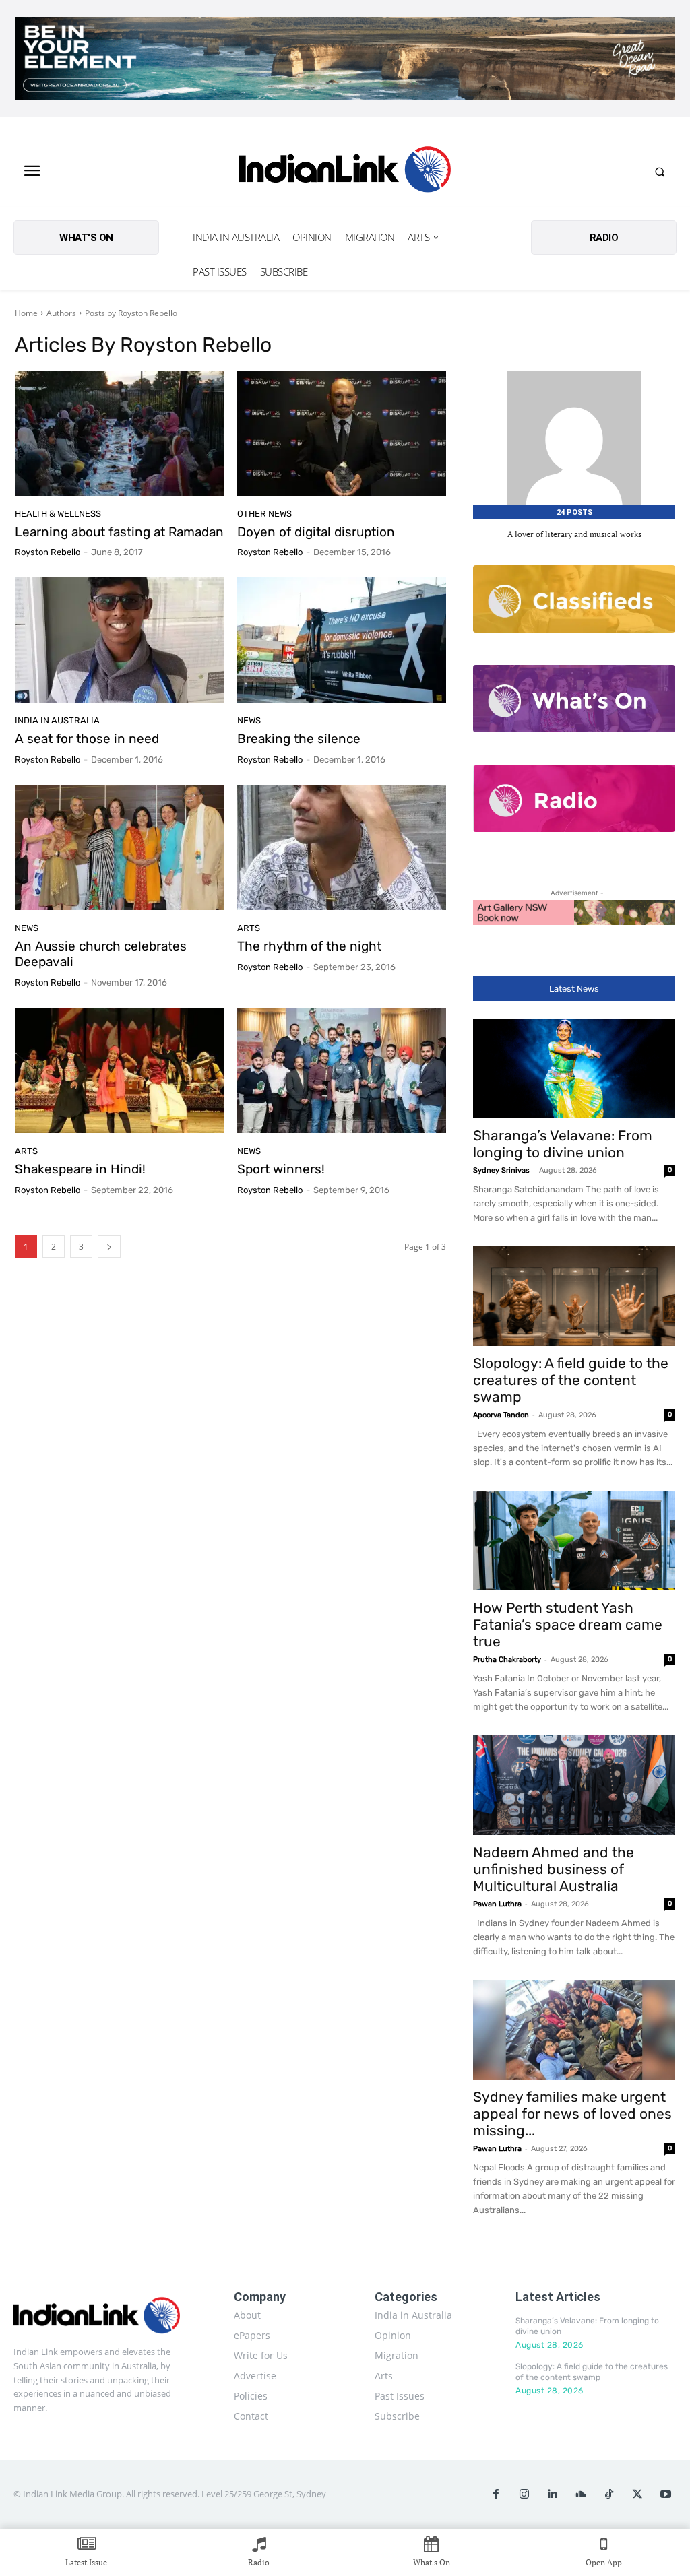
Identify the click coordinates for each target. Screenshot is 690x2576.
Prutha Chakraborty (507, 1660)
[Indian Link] (345, 172)
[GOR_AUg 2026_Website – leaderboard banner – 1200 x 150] (345, 58)
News (249, 720)
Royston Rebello (48, 552)
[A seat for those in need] (119, 640)
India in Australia (57, 720)
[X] (637, 2494)
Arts (249, 928)
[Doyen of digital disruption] (342, 433)
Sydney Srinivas (501, 1170)
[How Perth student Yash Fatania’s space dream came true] (574, 1541)
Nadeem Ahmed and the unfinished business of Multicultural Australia (554, 1869)
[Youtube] (666, 2494)
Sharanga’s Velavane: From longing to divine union (563, 1144)
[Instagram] (524, 2494)
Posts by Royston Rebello (131, 313)
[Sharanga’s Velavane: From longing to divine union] (574, 1068)
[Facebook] (496, 2494)
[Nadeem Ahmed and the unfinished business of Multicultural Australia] (574, 1785)
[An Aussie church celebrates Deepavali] (119, 847)
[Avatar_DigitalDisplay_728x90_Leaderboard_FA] (574, 912)
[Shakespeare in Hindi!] (119, 1070)
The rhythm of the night (309, 946)
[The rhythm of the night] (342, 847)
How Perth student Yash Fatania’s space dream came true (568, 1624)
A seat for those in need (87, 739)
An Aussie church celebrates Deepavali (101, 954)
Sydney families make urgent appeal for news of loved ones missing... (572, 2114)
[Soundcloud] (581, 2494)
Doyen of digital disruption (316, 532)
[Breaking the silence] (342, 640)
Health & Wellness (58, 514)
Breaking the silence (299, 739)
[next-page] (109, 1247)
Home (26, 313)
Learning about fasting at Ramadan (119, 532)
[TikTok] (609, 2494)
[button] (660, 172)
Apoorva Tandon (501, 1415)
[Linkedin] (553, 2494)
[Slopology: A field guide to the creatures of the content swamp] (574, 1296)
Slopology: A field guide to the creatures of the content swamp (571, 1380)
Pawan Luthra (497, 1904)
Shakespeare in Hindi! (80, 1169)
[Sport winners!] (342, 1070)
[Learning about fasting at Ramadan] (119, 433)
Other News (264, 514)
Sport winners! (281, 1169)
